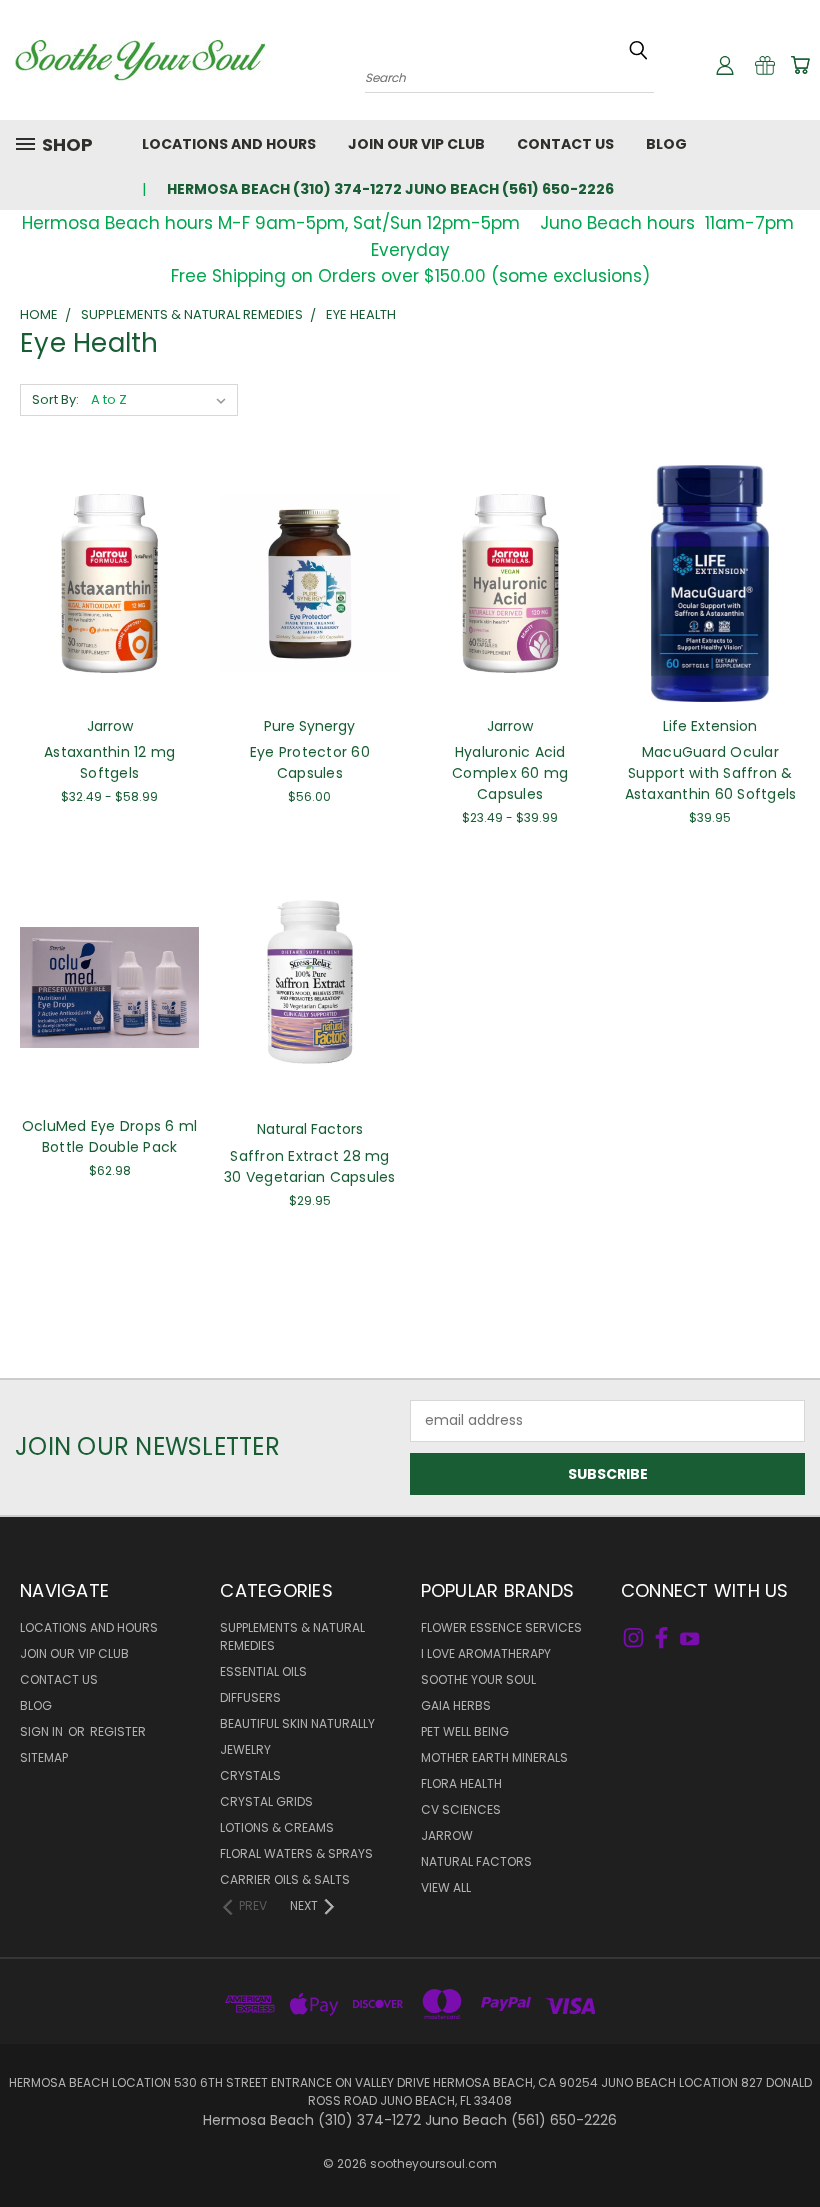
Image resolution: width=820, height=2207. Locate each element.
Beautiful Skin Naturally (297, 1723)
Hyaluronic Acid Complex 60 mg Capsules (510, 773)
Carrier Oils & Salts (285, 1879)
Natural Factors (476, 1861)
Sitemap (44, 1757)
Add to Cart (309, 598)
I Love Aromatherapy (486, 1653)
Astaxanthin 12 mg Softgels (109, 762)
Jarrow (447, 1835)
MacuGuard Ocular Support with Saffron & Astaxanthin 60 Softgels (711, 773)
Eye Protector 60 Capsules (310, 762)
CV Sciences (461, 1809)
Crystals (250, 1775)
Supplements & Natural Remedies (292, 1636)
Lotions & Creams (277, 1827)
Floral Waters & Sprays (296, 1853)
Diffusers (250, 1697)
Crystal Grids (266, 1801)
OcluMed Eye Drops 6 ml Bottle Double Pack (110, 1136)
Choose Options (109, 598)
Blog (666, 144)
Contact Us (565, 144)
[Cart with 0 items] (800, 65)
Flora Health (461, 1783)
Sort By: (55, 399)
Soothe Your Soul (478, 1679)
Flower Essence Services (501, 1627)
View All (446, 1887)
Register (118, 1731)
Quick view (110, 561)
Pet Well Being (465, 1731)
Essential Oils (263, 1671)
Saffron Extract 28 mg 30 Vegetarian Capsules (310, 1166)
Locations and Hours (229, 144)
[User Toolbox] (725, 65)
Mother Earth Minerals (494, 1757)
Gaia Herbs (456, 1705)
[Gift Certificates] (765, 65)
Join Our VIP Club (416, 144)
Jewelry (245, 1749)
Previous (789, 2144)
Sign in (43, 1731)
